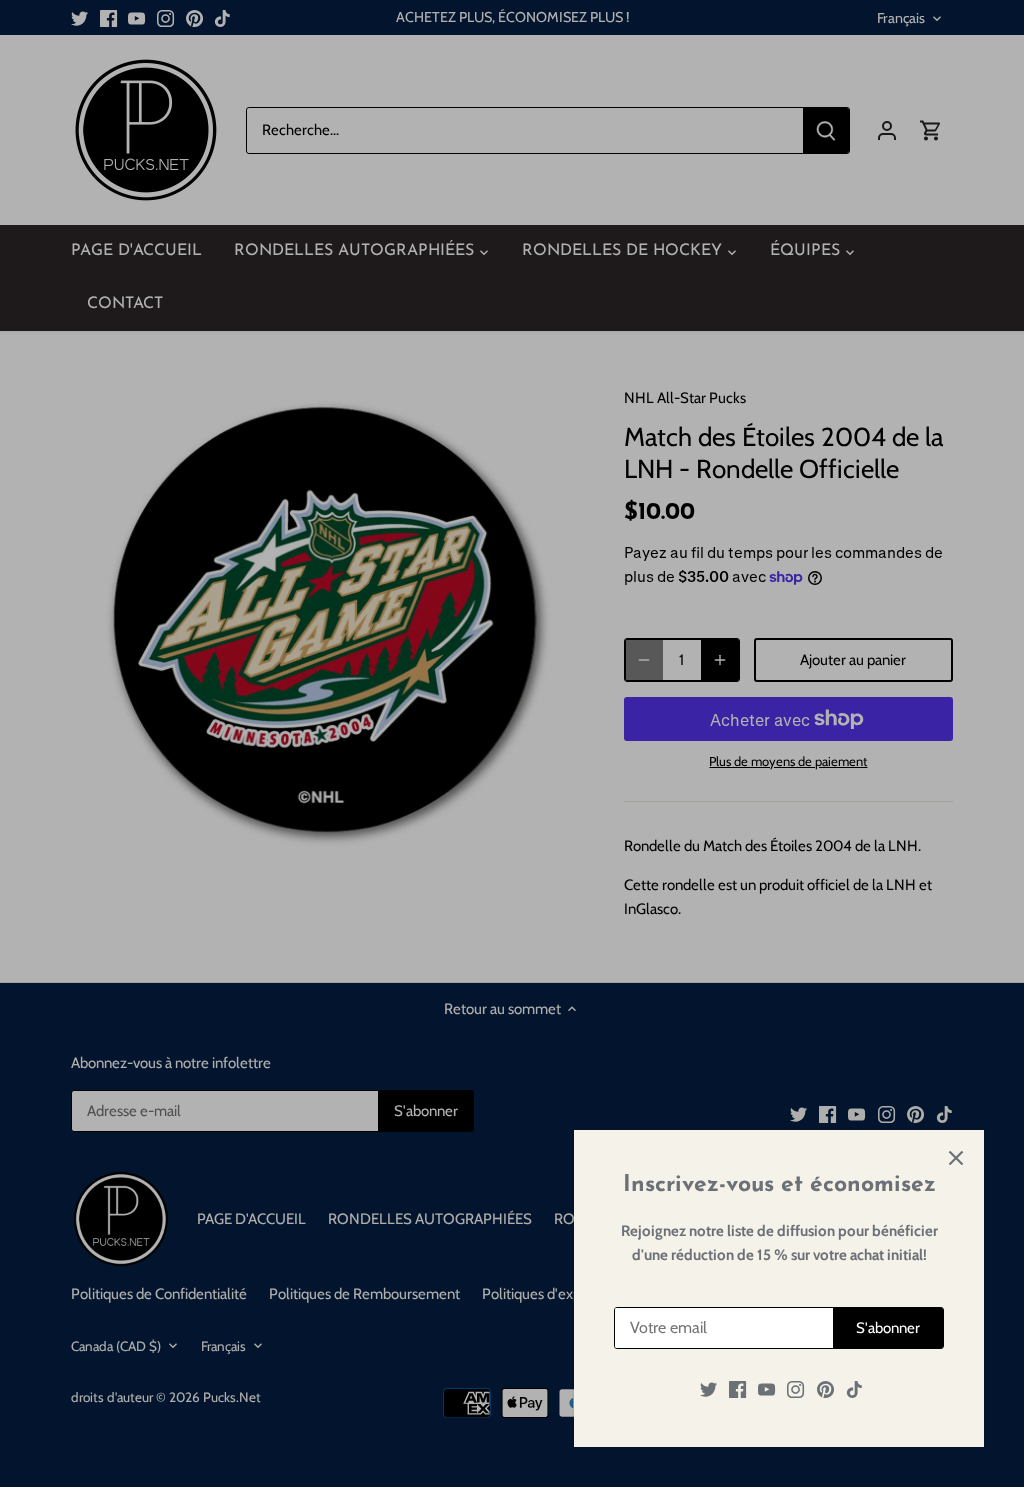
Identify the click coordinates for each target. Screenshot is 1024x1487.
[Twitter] (708, 1389)
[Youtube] (766, 1389)
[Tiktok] (854, 1389)
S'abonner (888, 1328)
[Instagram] (795, 1389)
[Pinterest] (825, 1389)
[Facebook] (737, 1389)
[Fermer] (956, 1158)
